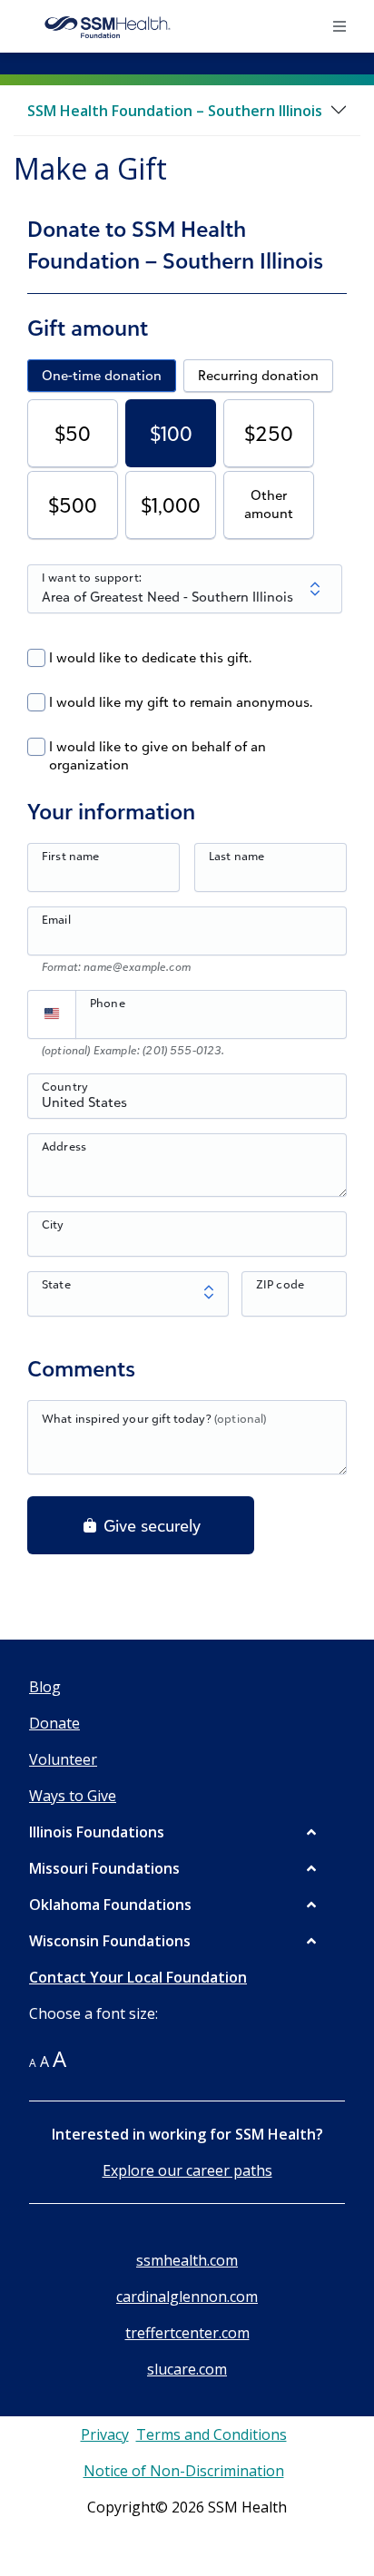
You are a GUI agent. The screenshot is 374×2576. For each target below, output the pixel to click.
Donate (54, 1723)
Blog (45, 1687)
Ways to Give (73, 1796)
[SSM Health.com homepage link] (108, 26)
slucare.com (187, 2369)
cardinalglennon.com (187, 2297)
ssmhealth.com (187, 2260)
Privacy (105, 2434)
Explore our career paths (187, 2170)
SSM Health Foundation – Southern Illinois (175, 111)
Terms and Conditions (212, 2434)
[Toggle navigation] (340, 26)
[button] (174, 1832)
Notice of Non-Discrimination (184, 2471)
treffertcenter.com (187, 2333)
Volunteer (63, 1759)
